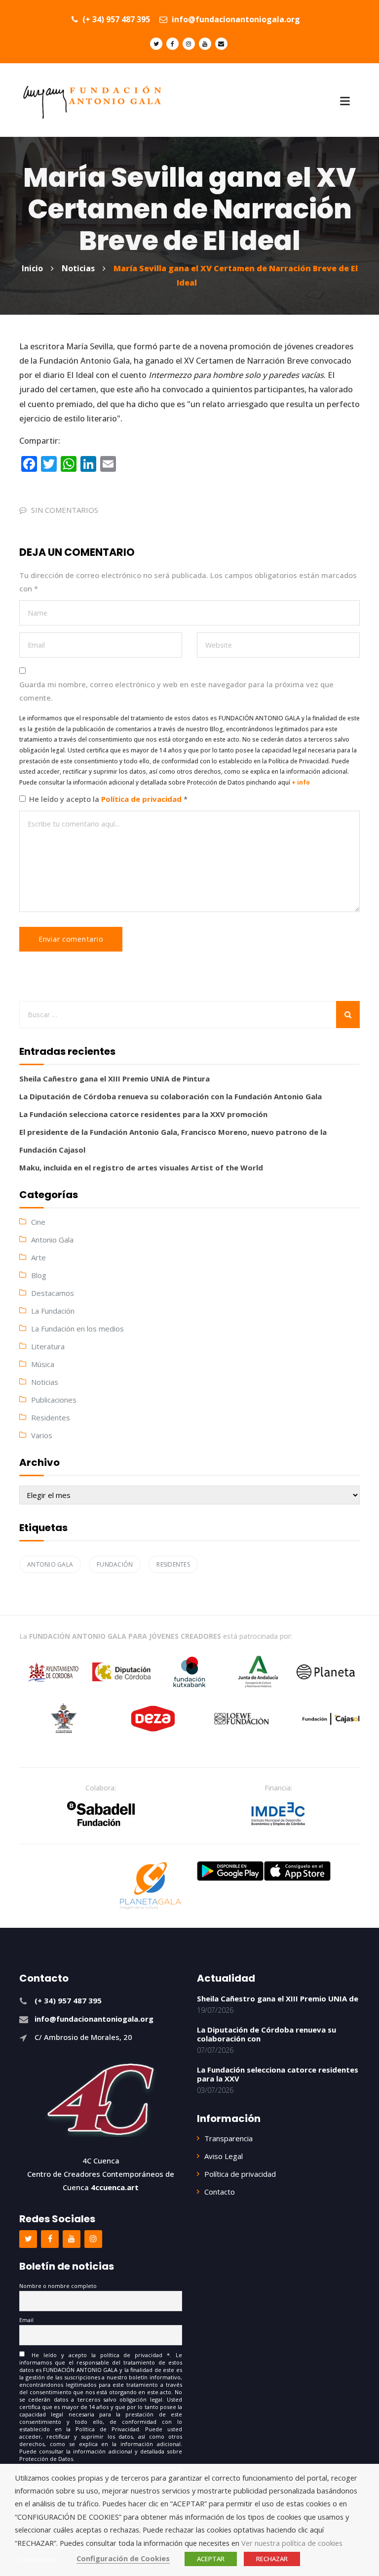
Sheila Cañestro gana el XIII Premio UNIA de (278, 1998)
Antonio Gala (52, 1240)
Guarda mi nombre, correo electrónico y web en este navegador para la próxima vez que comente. (176, 691)
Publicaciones (54, 1400)
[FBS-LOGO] (101, 1814)
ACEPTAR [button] (211, 2559)
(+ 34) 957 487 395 (115, 19)
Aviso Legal (224, 2156)
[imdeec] (278, 1814)
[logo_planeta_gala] (151, 1886)
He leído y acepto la (108, 799)
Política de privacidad (142, 799)
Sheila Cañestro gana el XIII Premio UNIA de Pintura (114, 1079)
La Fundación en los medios (77, 1329)
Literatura (48, 1346)
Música (43, 1364)
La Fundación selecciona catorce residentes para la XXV (278, 2074)
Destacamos (53, 1293)
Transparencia (228, 2138)
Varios (42, 1435)
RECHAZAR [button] (272, 2559)
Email (26, 2320)
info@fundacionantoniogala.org (235, 19)
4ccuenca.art (115, 2187)
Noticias (45, 1382)
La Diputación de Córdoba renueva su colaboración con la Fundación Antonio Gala (171, 1096)
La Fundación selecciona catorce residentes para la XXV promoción (143, 1114)
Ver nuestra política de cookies (292, 2543)
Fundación (115, 1564)
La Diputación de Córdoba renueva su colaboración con (266, 2034)
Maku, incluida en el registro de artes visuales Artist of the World (141, 1167)
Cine (38, 1222)
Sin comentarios (65, 510)
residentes (173, 1564)
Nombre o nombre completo (58, 2286)
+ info (301, 782)
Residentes (51, 1417)
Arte (38, 1257)
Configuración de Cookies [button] (123, 2558)
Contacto (220, 2192)
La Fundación (53, 1311)
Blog (39, 1275)
